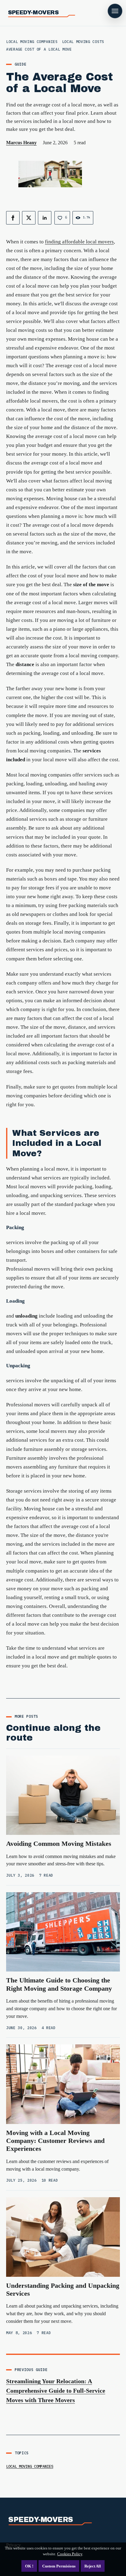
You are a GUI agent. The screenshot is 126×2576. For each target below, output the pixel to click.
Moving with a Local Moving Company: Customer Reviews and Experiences (55, 2141)
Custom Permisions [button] (59, 2566)
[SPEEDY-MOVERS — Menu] (115, 11)
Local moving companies (30, 2466)
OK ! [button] (29, 2566)
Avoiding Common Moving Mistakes (59, 1844)
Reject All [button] (93, 2566)
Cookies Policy (70, 2554)
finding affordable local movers (79, 242)
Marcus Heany (21, 143)
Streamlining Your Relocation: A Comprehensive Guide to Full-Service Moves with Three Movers (56, 2391)
